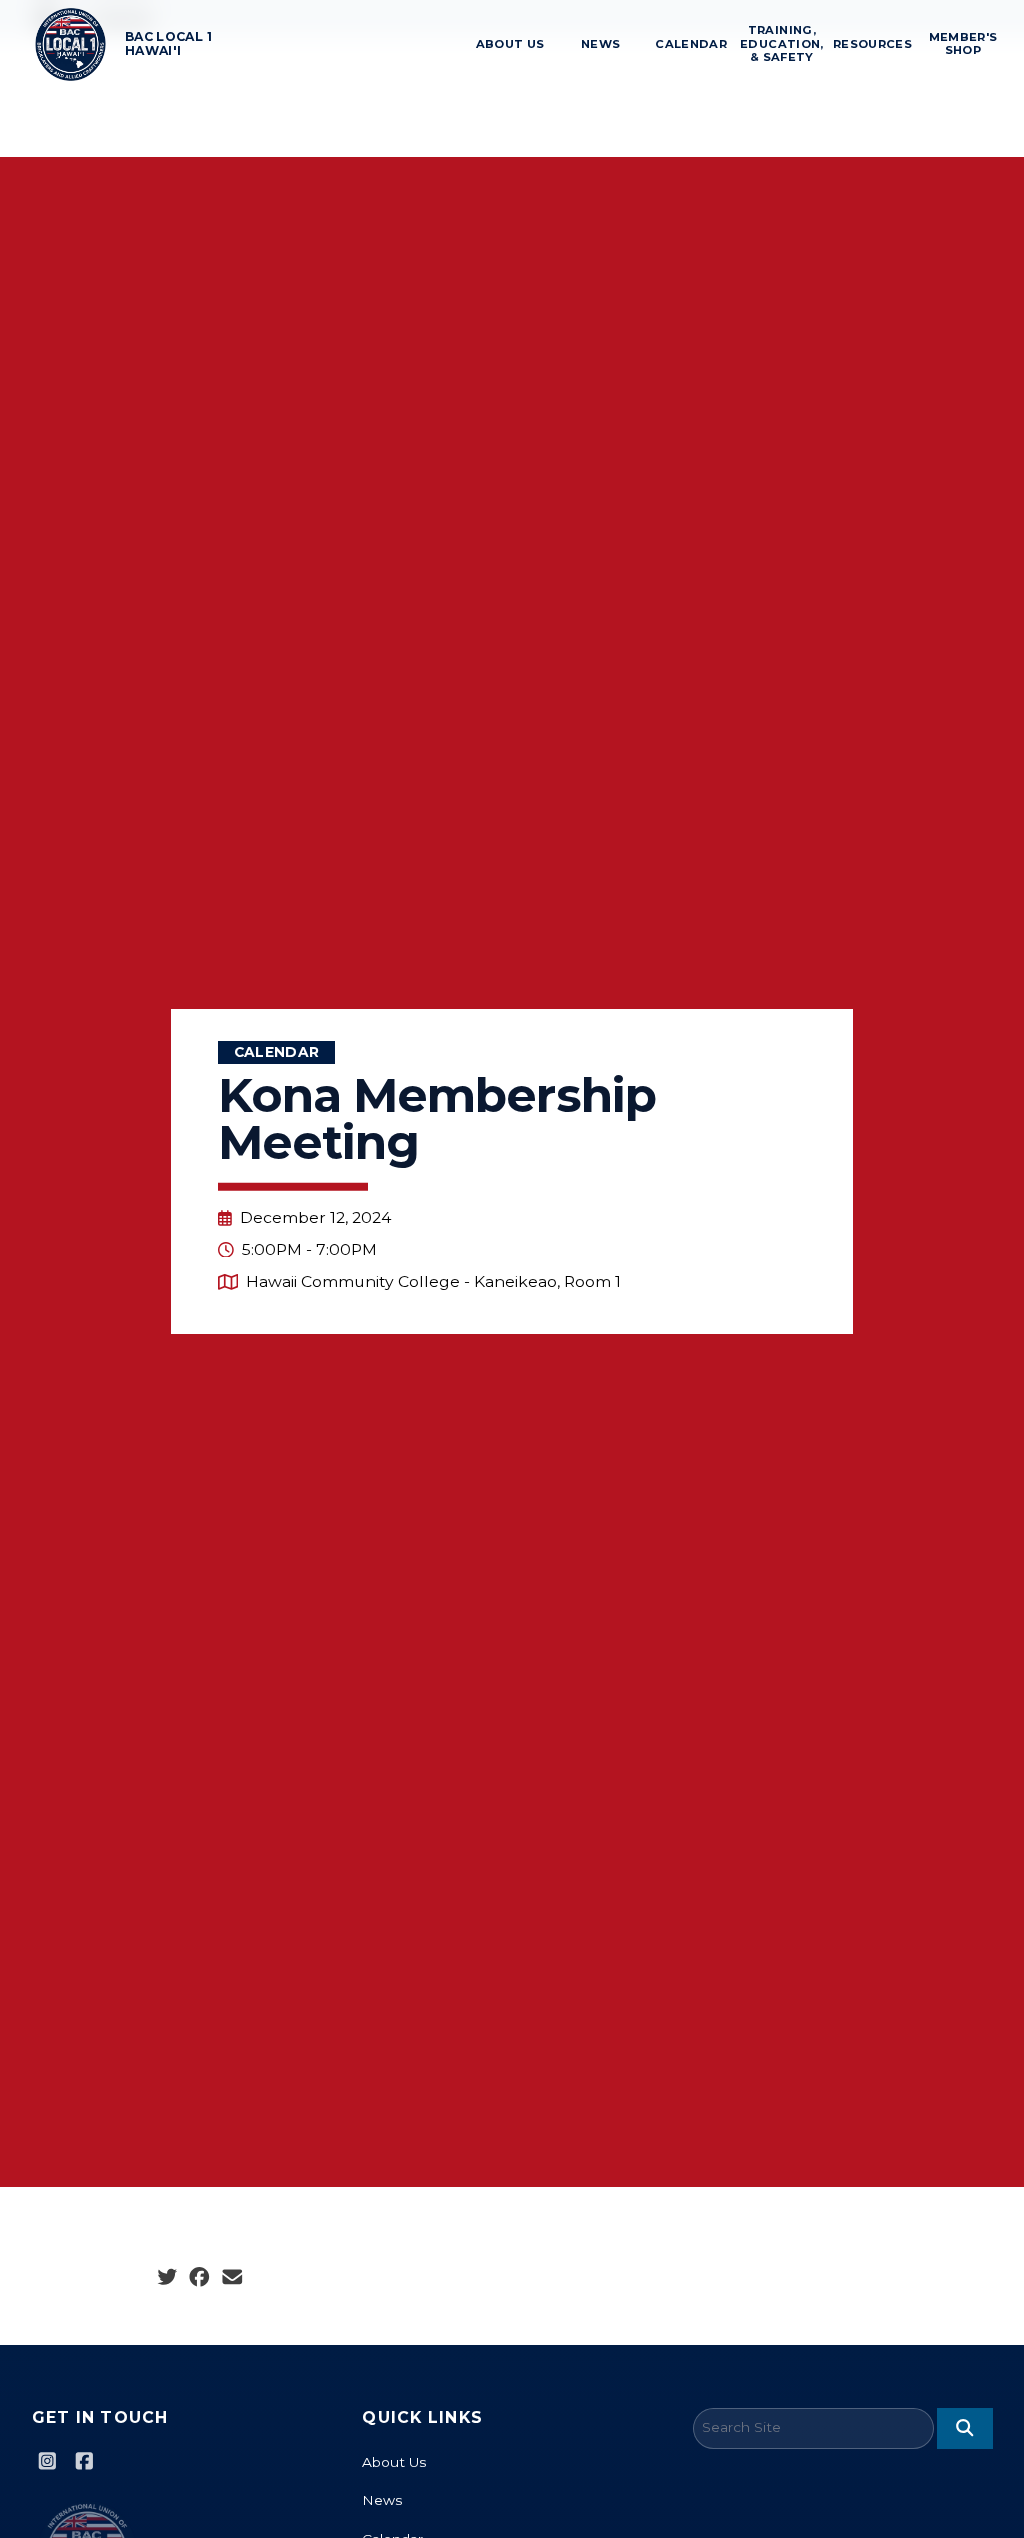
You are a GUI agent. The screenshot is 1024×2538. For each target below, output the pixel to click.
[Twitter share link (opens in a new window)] (167, 2278)
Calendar (692, 44)
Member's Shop (963, 44)
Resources (873, 44)
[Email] (232, 2278)
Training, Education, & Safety (781, 43)
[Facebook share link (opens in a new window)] (199, 2278)
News (600, 44)
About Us (510, 44)
